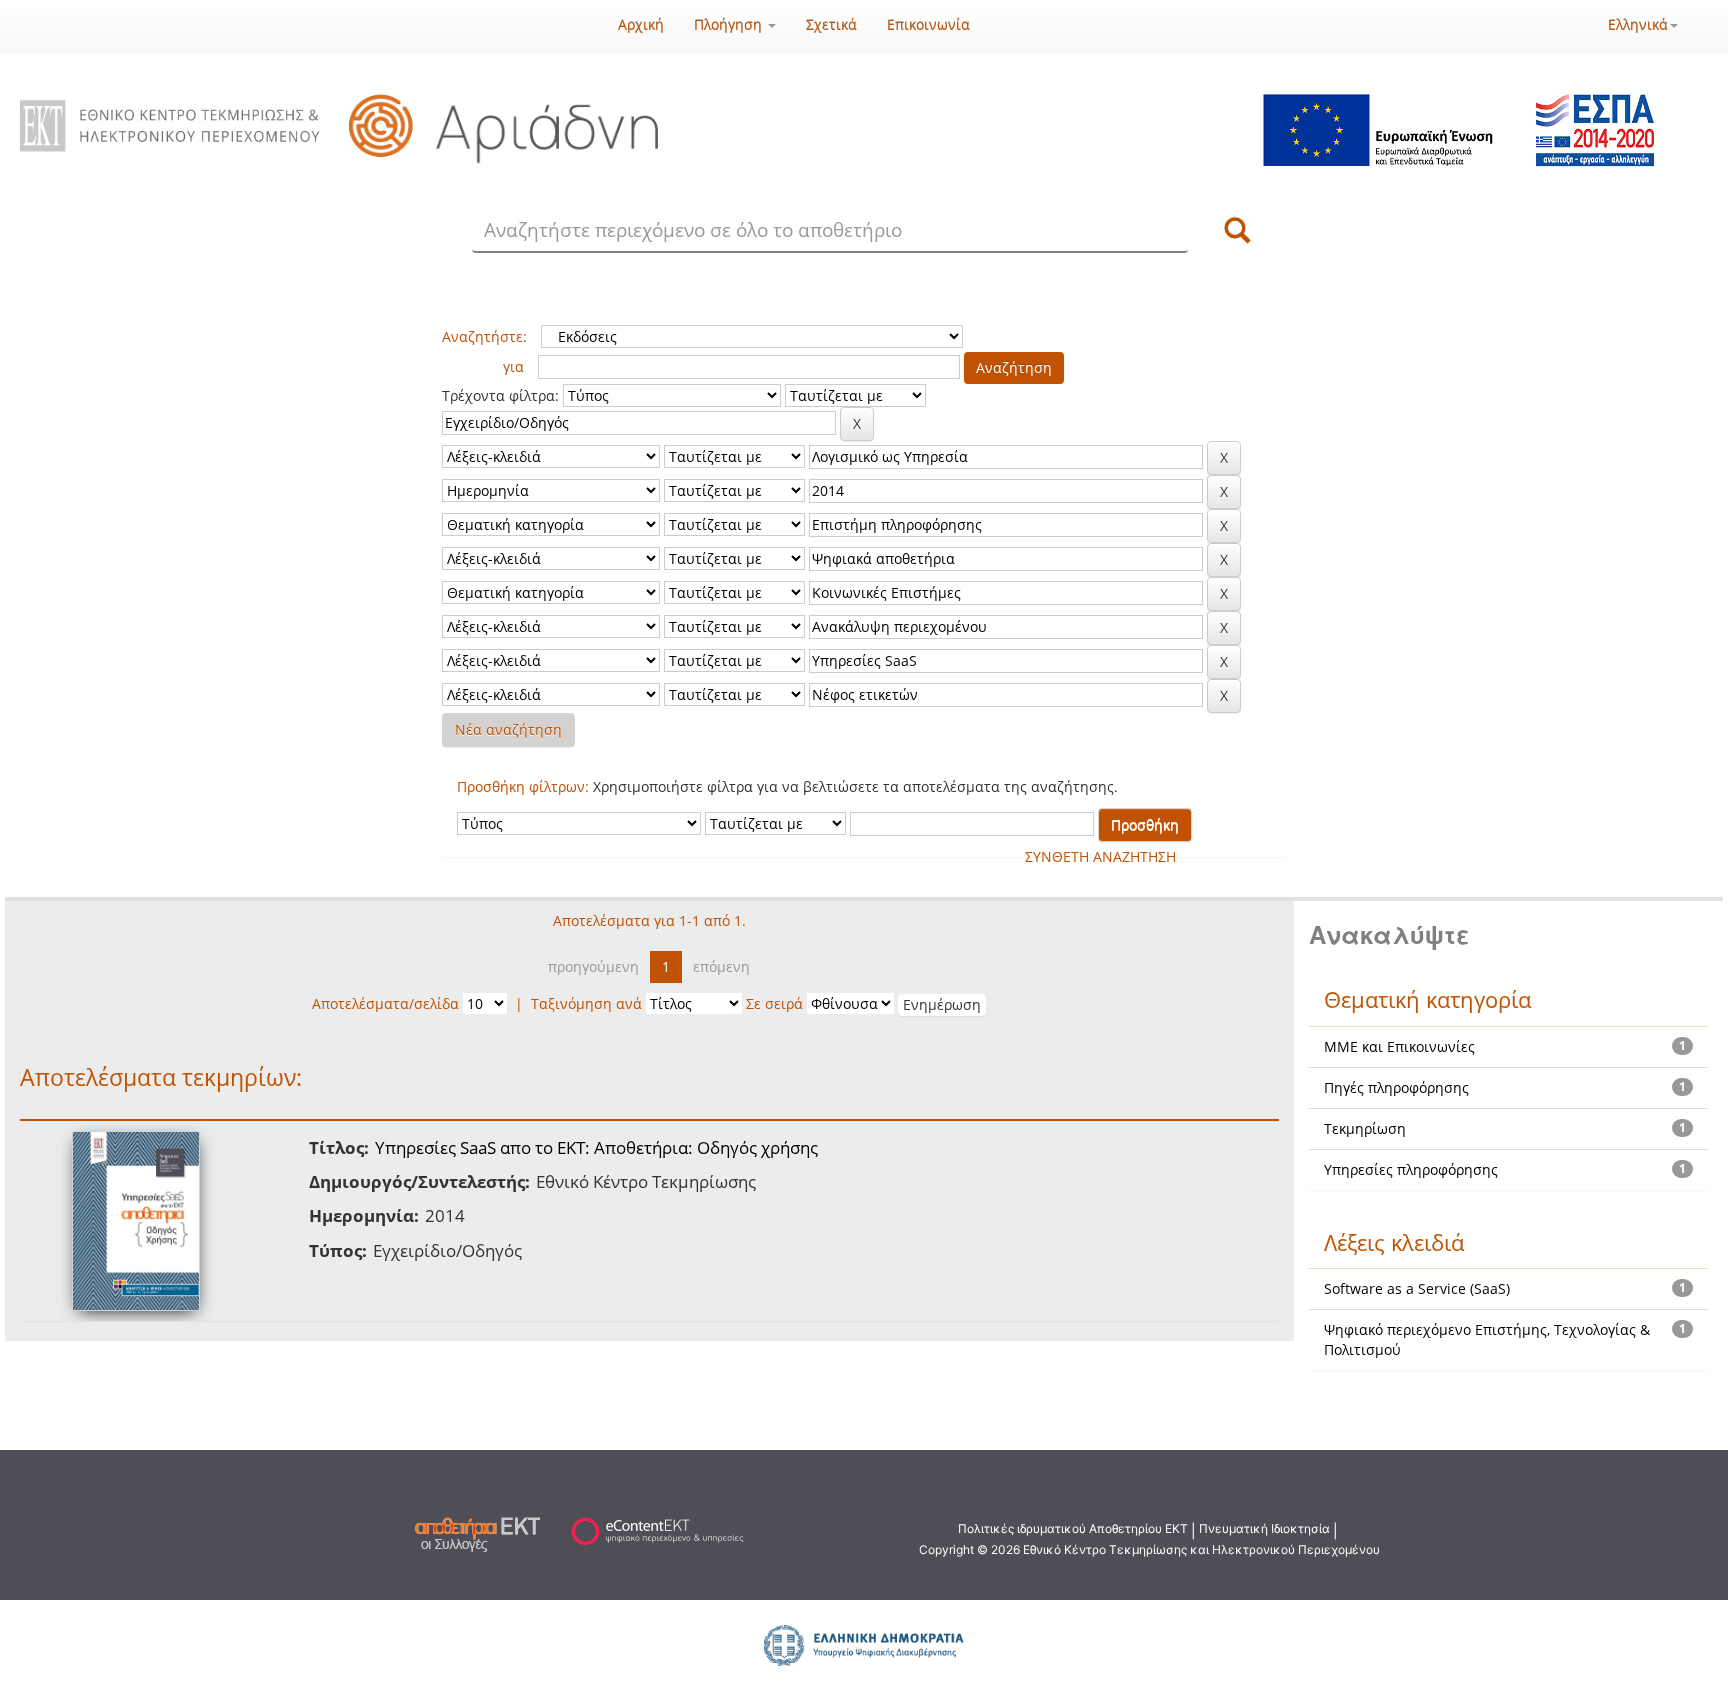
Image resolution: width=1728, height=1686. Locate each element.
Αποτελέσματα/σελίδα (385, 1003)
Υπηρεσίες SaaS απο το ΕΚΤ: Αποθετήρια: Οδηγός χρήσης (596, 1147)
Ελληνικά (1638, 24)
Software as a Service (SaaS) (1417, 1288)
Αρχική (641, 24)
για (513, 366)
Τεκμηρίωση (1365, 1128)
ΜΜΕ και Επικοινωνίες (1399, 1046)
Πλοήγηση (730, 24)
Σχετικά (831, 24)
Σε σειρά (774, 1003)
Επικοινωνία (928, 24)
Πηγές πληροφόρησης (1396, 1087)
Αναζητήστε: (484, 336)
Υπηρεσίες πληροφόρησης (1411, 1169)
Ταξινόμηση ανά (586, 1003)
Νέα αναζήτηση (508, 729)
